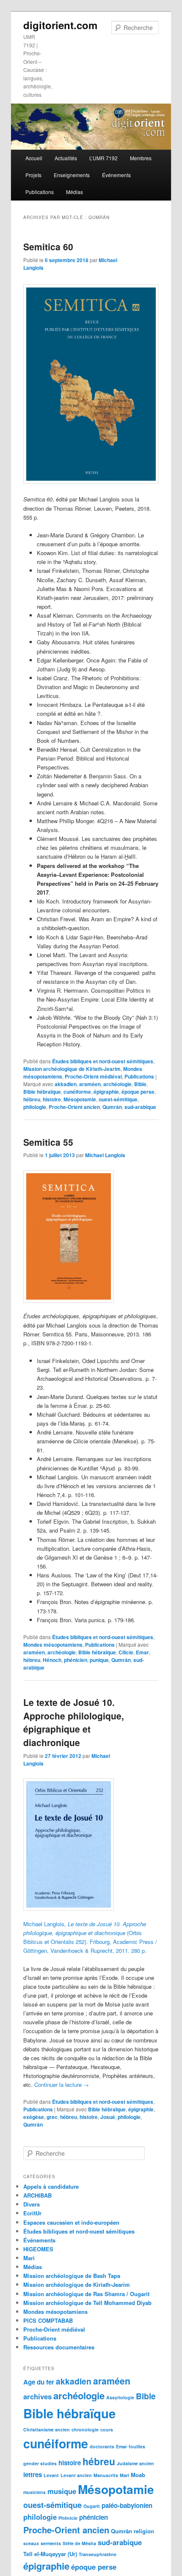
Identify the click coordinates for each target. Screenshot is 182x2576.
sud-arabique (140, 1107)
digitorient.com (60, 25)
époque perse (138, 1092)
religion (144, 2531)
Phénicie (68, 2518)
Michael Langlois (105, 1155)
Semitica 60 (48, 246)
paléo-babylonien (127, 2505)
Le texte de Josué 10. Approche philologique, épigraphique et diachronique (74, 1722)
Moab (138, 2475)
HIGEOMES (38, 2249)
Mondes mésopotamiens (53, 1645)
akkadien (66, 1084)
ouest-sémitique (118, 1099)
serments (51, 2543)
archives (37, 2396)
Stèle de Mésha (79, 2543)
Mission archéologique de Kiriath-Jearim (72, 1069)
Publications (40, 192)
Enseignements (72, 175)
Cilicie (126, 1652)
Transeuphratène (98, 2554)
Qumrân (112, 1107)
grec (52, 2117)
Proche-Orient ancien (74, 1107)
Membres (141, 158)
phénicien (76, 1660)
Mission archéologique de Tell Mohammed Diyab (87, 2303)
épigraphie (106, 1092)
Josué (108, 2117)
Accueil (34, 158)
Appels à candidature (51, 2186)
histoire (52, 1099)
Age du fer (39, 2382)
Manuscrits (106, 2475)
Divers (32, 2204)
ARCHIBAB (37, 2195)
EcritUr (32, 2213)
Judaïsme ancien (135, 2463)
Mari (29, 2258)
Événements (116, 175)
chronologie (85, 2430)
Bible (140, 1084)
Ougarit (92, 2506)
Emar (142, 1652)
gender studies (40, 2463)
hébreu (32, 1099)
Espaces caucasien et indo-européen (71, 2222)
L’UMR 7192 (103, 158)
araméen (90, 1084)
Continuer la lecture (62, 2085)
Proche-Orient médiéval (93, 1076)
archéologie (117, 1084)
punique (99, 1660)
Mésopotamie (80, 1099)
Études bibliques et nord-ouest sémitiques (103, 1061)
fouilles (137, 2446)
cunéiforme (77, 1092)
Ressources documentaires (59, 2347)
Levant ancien (76, 2475)
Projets (33, 175)
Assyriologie (120, 2397)
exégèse (34, 2117)
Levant (51, 2475)
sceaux (31, 2543)
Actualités (66, 158)
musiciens (34, 2492)
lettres (33, 2475)
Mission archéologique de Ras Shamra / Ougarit (86, 2294)
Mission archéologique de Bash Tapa (72, 2276)
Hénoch (52, 1660)
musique (62, 2491)
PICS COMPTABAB (48, 2320)
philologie (35, 1107)
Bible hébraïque (42, 1092)
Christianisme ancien (47, 2430)
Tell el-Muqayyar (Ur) (50, 2554)
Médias (74, 192)
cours (107, 2430)
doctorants (102, 2446)
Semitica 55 (48, 1142)
